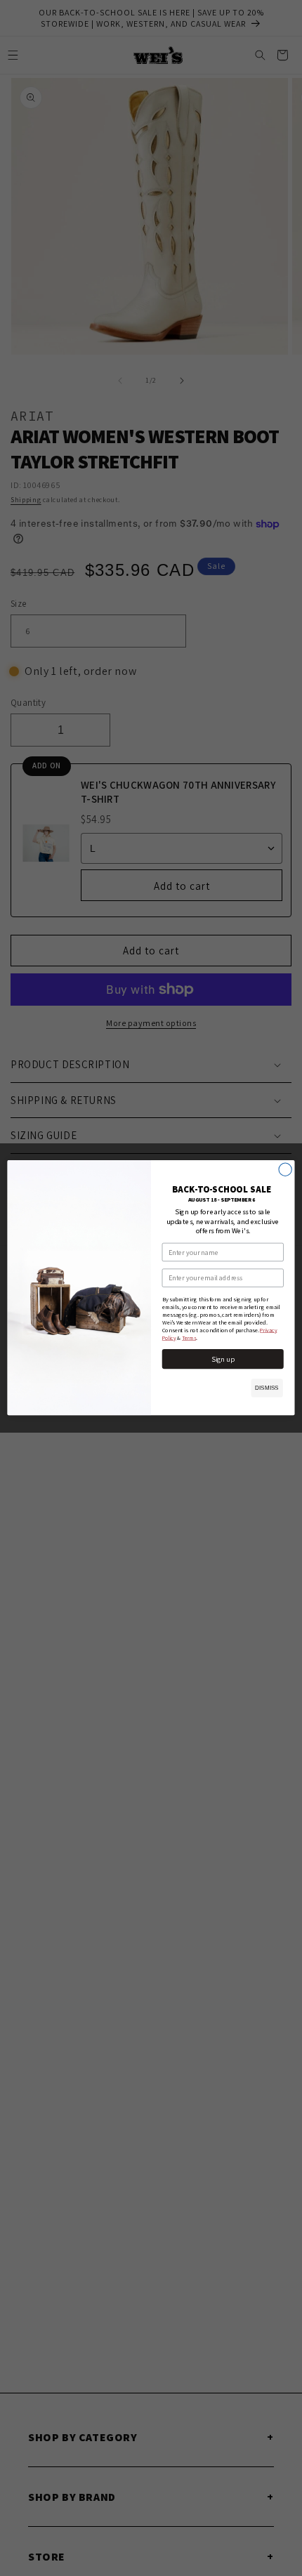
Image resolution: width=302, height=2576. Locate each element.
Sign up (223, 1360)
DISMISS (267, 1388)
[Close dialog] (285, 1169)
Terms (189, 1338)
